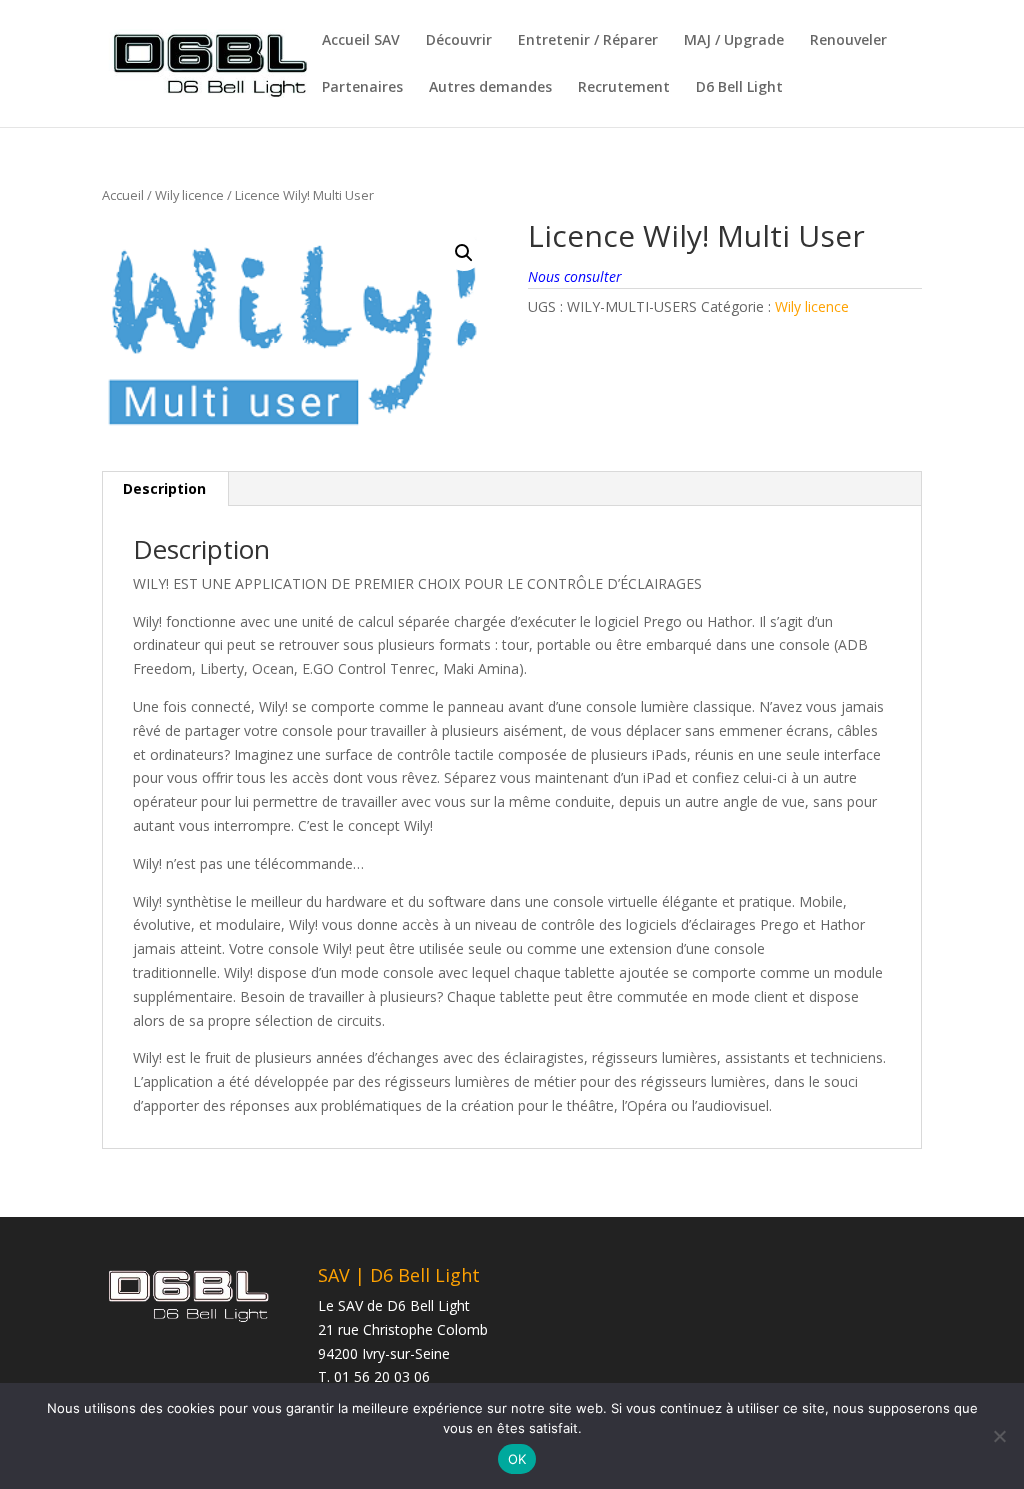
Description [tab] (164, 488)
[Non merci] (999, 1436)
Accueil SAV (361, 41)
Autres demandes (490, 88)
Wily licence (189, 195)
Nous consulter (575, 276)
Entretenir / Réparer (588, 41)
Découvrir (459, 41)
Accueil (123, 195)
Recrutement (624, 88)
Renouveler (848, 41)
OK (517, 1459)
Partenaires (362, 88)
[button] (464, 253)
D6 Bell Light (739, 88)
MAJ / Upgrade (734, 41)
